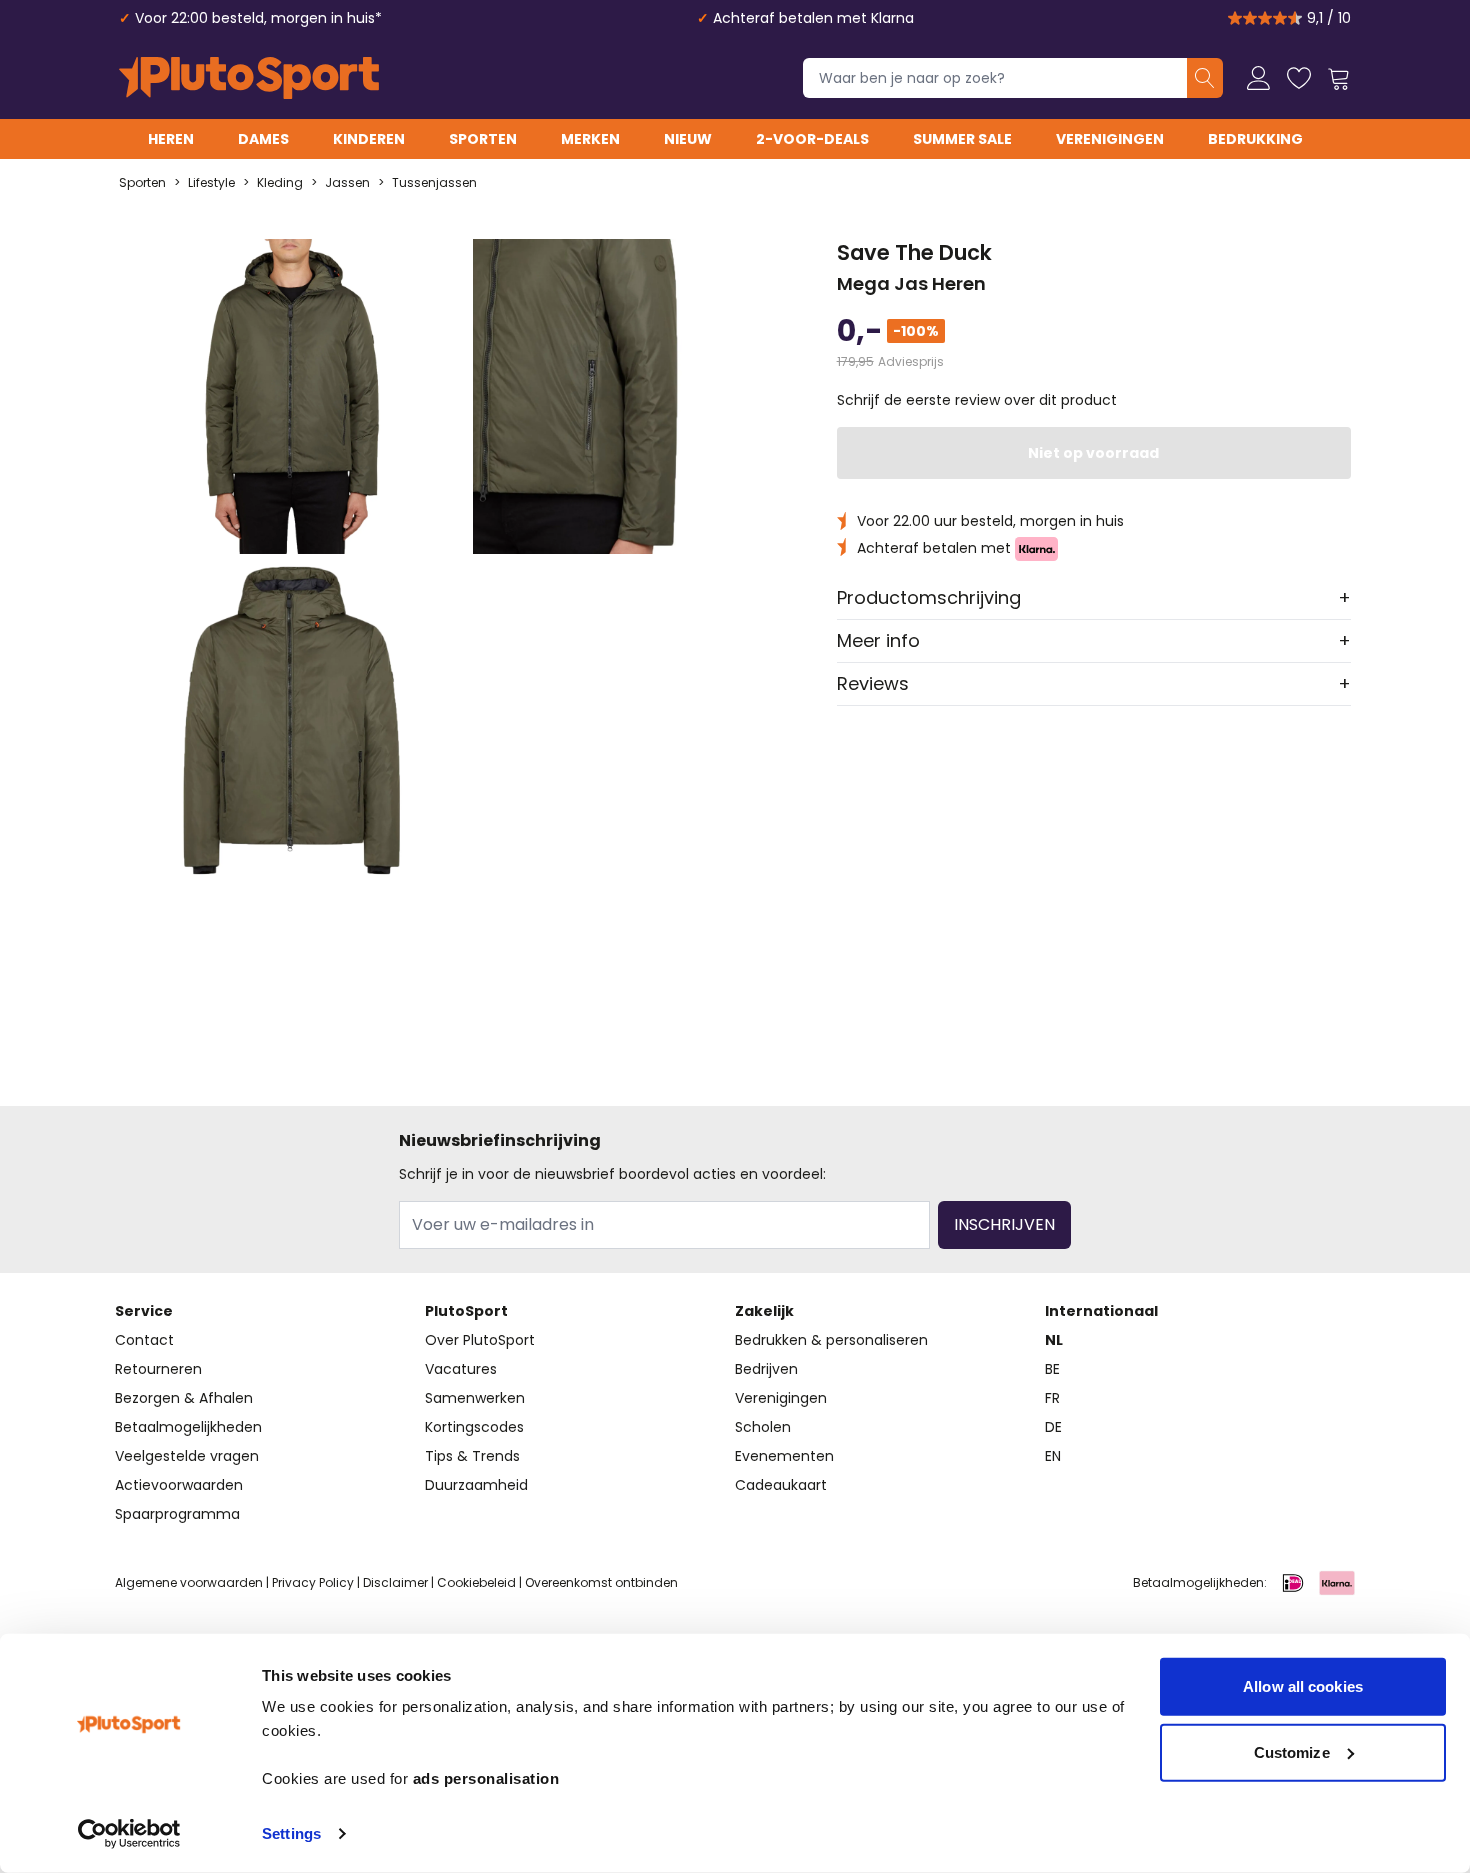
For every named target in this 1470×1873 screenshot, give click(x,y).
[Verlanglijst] (1299, 78)
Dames (263, 139)
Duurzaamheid (476, 1485)
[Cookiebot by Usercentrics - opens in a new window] (129, 1834)
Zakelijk (764, 1311)
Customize (1292, 1751)
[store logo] (249, 78)
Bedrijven (766, 1369)
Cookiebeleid (476, 1582)
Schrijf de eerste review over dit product (977, 400)
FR (1052, 1398)
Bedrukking (1255, 139)
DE (1053, 1427)
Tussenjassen (434, 183)
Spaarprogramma (177, 1514)
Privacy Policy (313, 1582)
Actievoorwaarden (179, 1485)
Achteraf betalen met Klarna (813, 18)
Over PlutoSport (480, 1340)
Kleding (280, 183)
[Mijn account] (1259, 78)
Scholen (763, 1427)
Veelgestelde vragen (187, 1456)
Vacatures (461, 1369)
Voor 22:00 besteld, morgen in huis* (258, 18)
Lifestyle (211, 183)
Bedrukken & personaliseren (831, 1340)
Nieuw (688, 139)
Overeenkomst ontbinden (601, 1582)
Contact (144, 1340)
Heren (171, 139)
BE (1052, 1369)
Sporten (483, 139)
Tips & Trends (472, 1456)
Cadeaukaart (781, 1485)
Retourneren (158, 1369)
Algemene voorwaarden (189, 1582)
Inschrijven (1004, 1224)
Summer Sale (962, 139)
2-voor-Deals (812, 139)
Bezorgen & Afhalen (184, 1398)
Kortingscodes (474, 1427)
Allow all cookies (1303, 1686)
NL (1054, 1340)
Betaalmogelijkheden (188, 1427)
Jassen (347, 183)
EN (1053, 1456)
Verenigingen (1110, 139)
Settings (291, 1833)
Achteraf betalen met (936, 548)
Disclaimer (395, 1582)
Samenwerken (475, 1398)
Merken (590, 139)
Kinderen (369, 139)
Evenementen (784, 1456)
